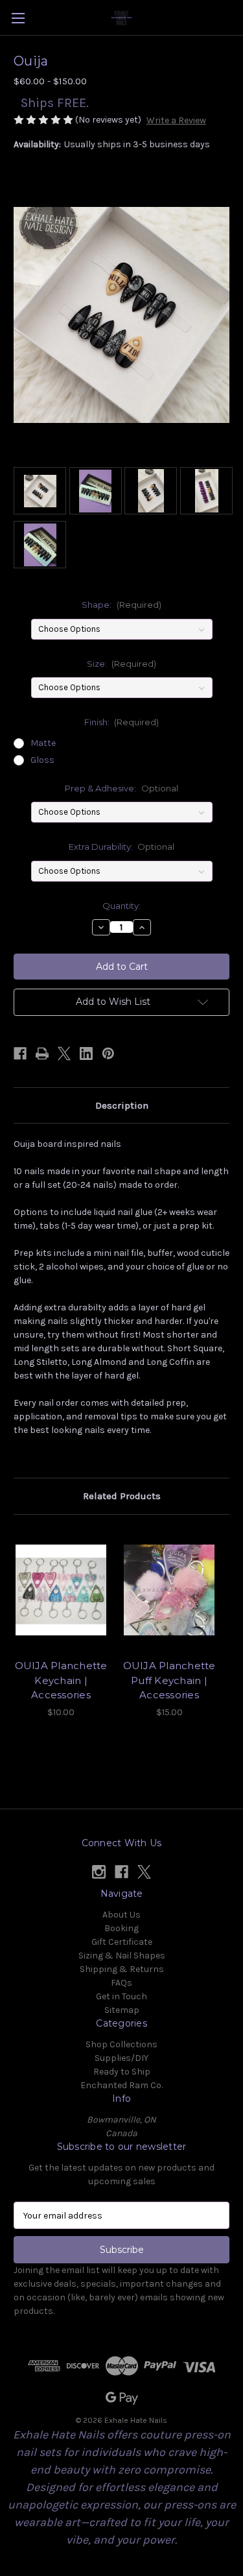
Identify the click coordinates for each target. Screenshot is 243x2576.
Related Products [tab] (122, 1496)
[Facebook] (20, 1053)
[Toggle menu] (18, 18)
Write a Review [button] (176, 120)
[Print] (42, 1053)
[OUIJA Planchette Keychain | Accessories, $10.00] (61, 1590)
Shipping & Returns (122, 1969)
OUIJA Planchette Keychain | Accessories (61, 1680)
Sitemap (122, 2010)
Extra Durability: (122, 847)
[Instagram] (99, 1872)
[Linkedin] (86, 1053)
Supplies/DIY (121, 2058)
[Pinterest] (108, 1053)
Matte (43, 743)
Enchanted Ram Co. (121, 2085)
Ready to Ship (122, 2072)
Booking (121, 1928)
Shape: (121, 605)
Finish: (122, 722)
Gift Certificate (122, 1942)
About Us (121, 1915)
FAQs (121, 1983)
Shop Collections (121, 2044)
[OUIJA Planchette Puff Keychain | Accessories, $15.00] (169, 1590)
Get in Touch (121, 1996)
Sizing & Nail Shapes (122, 1956)
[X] (64, 1053)
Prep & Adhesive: (121, 788)
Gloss (42, 760)
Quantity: (121, 906)
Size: (122, 664)
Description (122, 1105)
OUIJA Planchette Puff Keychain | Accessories (169, 1680)
